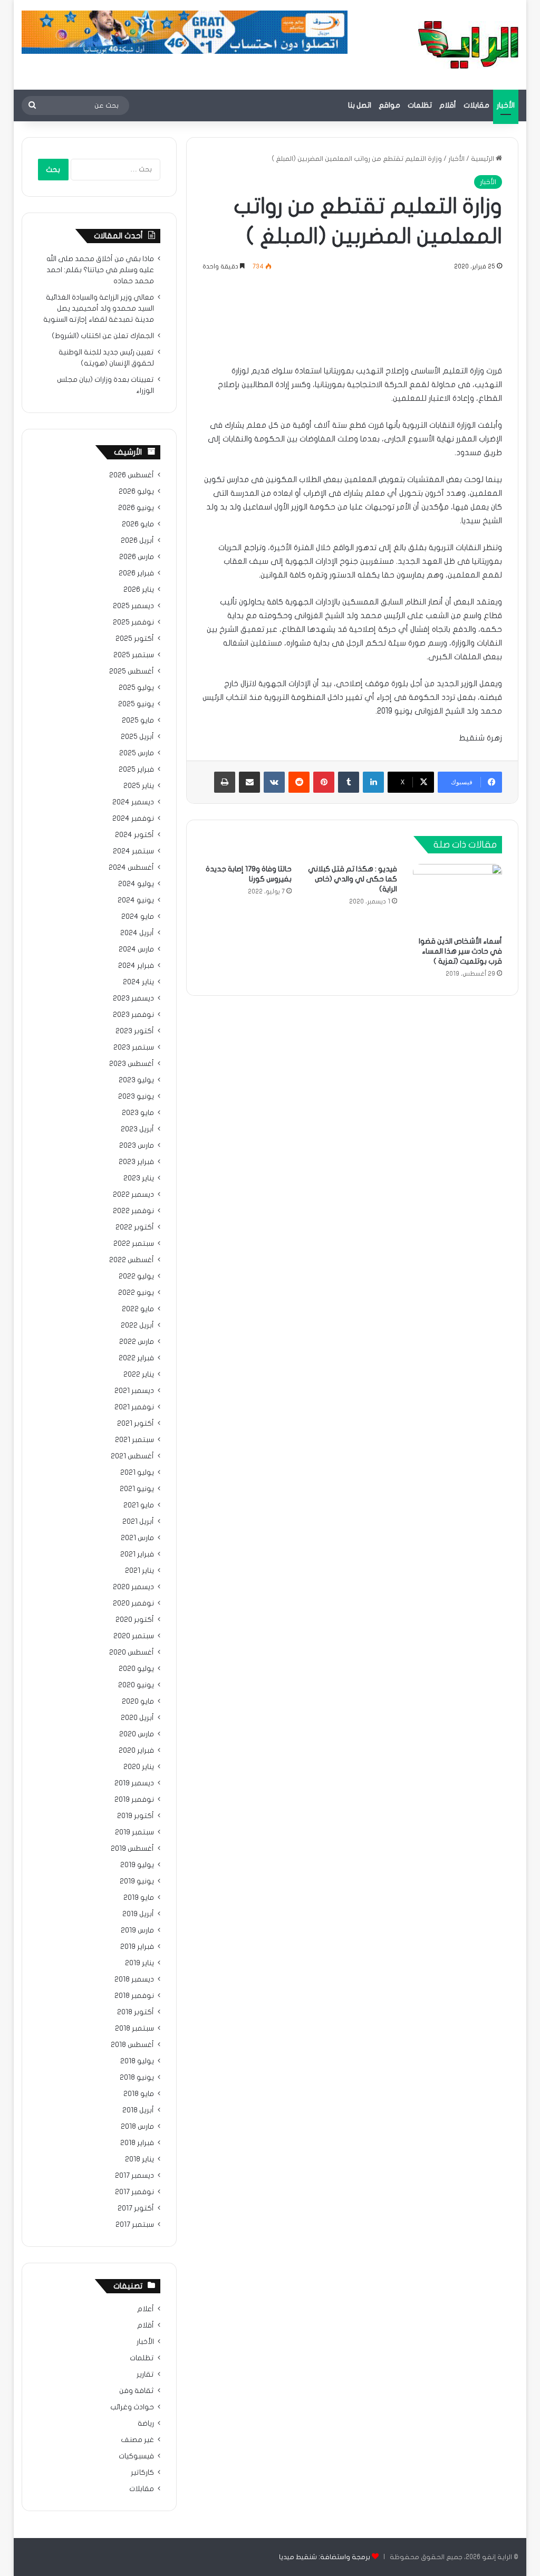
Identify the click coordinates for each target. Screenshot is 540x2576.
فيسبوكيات (136, 2456)
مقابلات (476, 105)
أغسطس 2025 (132, 671)
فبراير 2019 (137, 1947)
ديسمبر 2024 (133, 802)
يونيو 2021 (137, 1489)
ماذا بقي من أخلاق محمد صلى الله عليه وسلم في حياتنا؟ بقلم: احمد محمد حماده (100, 270)
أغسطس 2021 (132, 1456)
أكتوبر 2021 (136, 1424)
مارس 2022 (137, 1342)
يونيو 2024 (136, 900)
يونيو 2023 (136, 1097)
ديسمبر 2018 (134, 1979)
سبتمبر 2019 (134, 1832)
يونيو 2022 (136, 1293)
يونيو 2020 (136, 1685)
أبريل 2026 (137, 541)
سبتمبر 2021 (134, 1440)
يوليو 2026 (136, 492)
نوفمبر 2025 (133, 622)
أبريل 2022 (137, 1325)
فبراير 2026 (136, 573)
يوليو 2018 (137, 2061)
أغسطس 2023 (132, 1064)
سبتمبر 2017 (135, 2225)
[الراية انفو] (468, 45)
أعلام (146, 2309)
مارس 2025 (137, 753)
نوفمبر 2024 (133, 819)
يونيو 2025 (136, 704)
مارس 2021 (137, 1538)
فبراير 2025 (136, 770)
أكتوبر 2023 (135, 1031)
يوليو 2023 (136, 1080)
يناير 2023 (139, 1178)
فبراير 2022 (136, 1358)
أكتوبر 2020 (135, 1620)
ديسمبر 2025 (133, 606)
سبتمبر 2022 (134, 1244)
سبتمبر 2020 (134, 1636)
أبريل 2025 (137, 737)
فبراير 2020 (136, 1751)
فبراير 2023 (136, 1162)
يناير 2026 (139, 590)
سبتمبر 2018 (134, 2029)
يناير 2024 (138, 982)
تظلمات (420, 105)
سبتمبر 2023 (134, 1047)
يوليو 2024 (136, 884)
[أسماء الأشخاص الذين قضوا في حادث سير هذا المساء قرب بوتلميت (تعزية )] (458, 897)
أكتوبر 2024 (134, 835)
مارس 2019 (137, 1930)
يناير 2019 (139, 1963)
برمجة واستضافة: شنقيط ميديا (325, 2557)
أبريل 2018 (138, 2110)
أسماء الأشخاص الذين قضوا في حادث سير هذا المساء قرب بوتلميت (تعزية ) (460, 951)
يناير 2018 (139, 2159)
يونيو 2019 (137, 1881)
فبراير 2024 (136, 966)
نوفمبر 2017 (134, 2192)
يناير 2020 (139, 1767)
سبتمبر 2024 (133, 851)
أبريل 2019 (138, 1914)
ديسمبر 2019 (134, 1783)
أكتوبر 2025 (135, 639)
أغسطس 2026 (132, 475)
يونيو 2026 (136, 508)
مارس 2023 (137, 1146)
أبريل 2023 (137, 1129)
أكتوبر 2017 (136, 2208)
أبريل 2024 (137, 933)
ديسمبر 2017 (134, 2176)
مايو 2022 (138, 1309)
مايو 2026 (138, 524)
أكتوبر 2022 (135, 1227)
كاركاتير (142, 2473)
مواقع (389, 105)
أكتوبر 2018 (136, 2012)
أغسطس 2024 (131, 868)
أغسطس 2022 (132, 1260)
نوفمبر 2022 (133, 1211)
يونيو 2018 (137, 2078)
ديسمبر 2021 (134, 1391)
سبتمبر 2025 (134, 655)
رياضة (146, 2424)
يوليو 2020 (136, 1669)
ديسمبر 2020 (133, 1587)
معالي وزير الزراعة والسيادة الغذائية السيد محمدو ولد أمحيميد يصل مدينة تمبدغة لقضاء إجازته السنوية (99, 309)
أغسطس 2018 (132, 2045)
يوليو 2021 (137, 1473)
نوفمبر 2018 (134, 1996)
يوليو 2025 (136, 688)
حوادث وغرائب (132, 2407)
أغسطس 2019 (132, 1849)
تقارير (145, 2375)
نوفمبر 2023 (133, 1015)
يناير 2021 (139, 1571)
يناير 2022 (139, 1374)
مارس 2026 (137, 557)
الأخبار (506, 105)
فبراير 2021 (137, 1554)
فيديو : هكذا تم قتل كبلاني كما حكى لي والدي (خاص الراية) (353, 879)
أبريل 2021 (138, 1522)
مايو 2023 (138, 1113)
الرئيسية (483, 159)
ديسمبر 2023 (133, 998)
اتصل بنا (360, 105)
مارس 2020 (137, 1734)
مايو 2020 (138, 1702)
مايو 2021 (139, 1505)
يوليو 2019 (137, 1865)
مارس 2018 (137, 2127)
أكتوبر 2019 (136, 1816)
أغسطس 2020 (132, 1652)
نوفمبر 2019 (134, 1800)
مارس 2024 (136, 949)
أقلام (448, 105)
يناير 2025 (139, 786)
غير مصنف (137, 2440)
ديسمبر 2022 (133, 1195)
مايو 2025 (138, 720)
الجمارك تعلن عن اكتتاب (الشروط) (103, 336)
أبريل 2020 (137, 1718)
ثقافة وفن (137, 2391)
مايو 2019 (139, 1898)
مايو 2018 (139, 2094)
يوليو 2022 (136, 1276)
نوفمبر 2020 (133, 1603)
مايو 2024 (138, 917)
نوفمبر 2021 (134, 1407)
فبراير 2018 (137, 2143)
